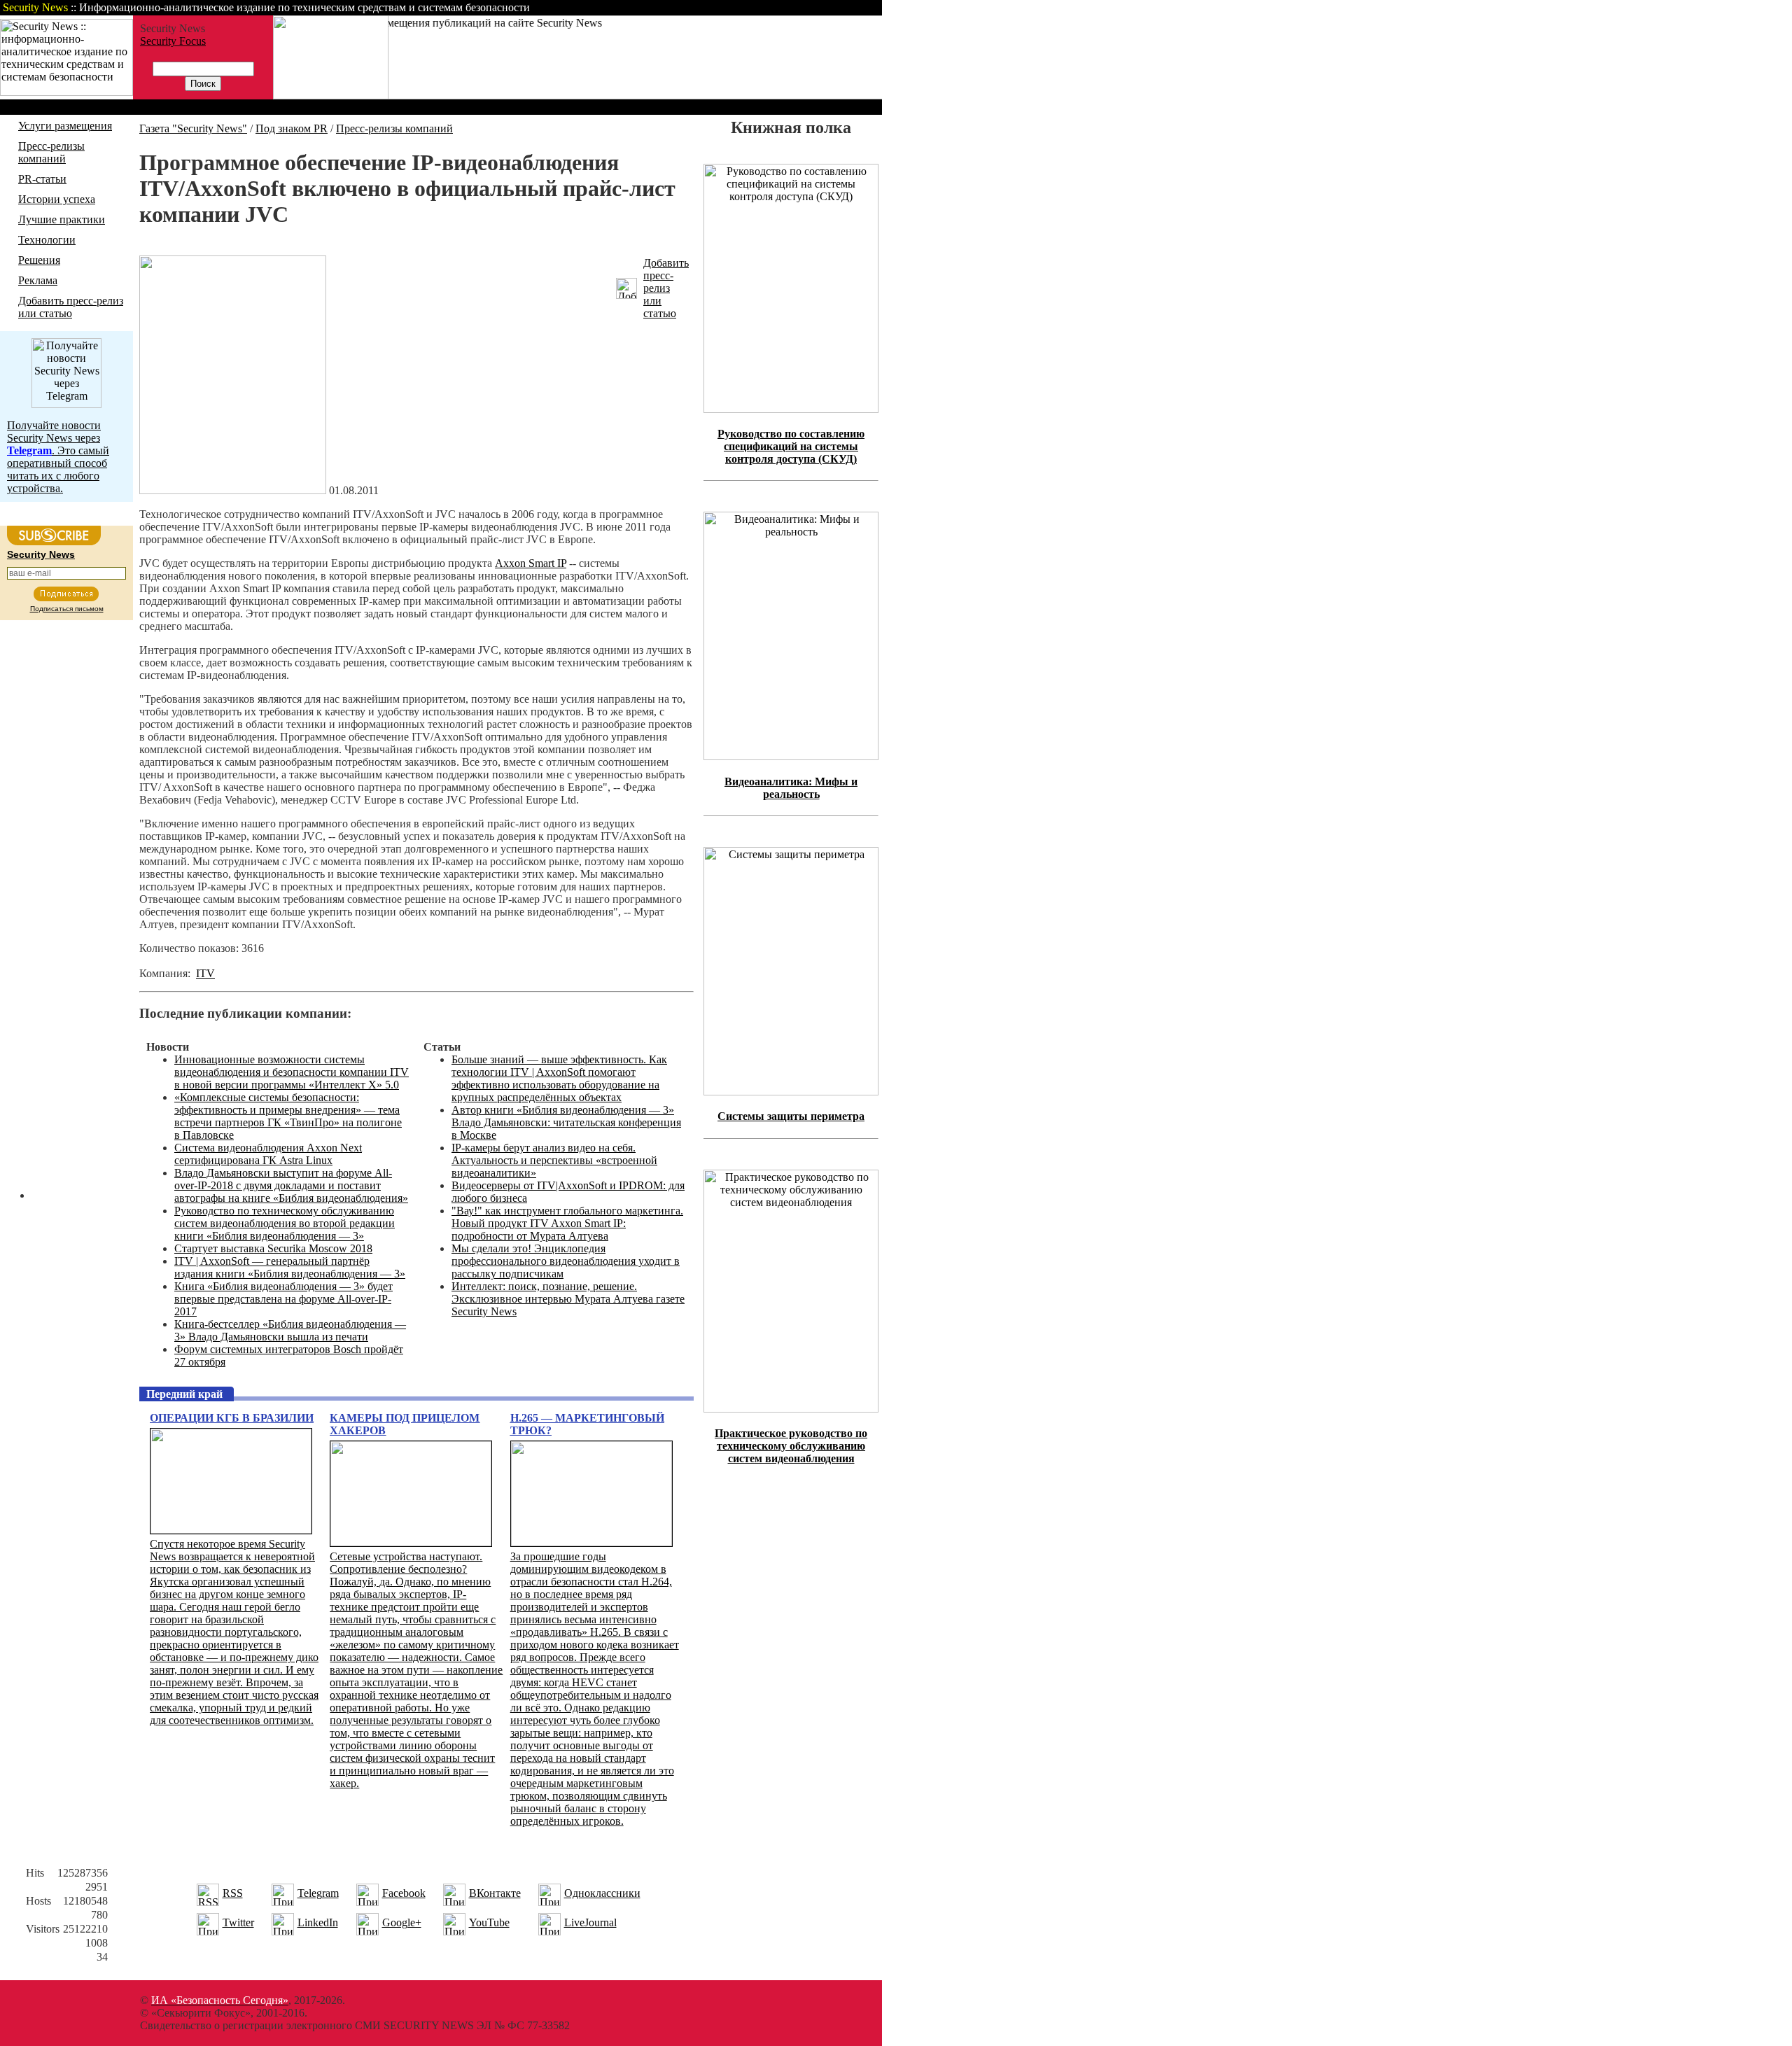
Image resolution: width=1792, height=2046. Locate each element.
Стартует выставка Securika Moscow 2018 (273, 1248)
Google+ (402, 1922)
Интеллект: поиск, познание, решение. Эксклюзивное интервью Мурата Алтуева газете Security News (568, 1299)
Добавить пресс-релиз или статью (71, 307)
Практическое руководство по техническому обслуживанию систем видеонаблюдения (791, 1446)
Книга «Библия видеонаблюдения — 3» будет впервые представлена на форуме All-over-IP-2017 (283, 1299)
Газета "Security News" (193, 128)
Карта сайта (838, 7)
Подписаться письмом (67, 609)
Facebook (404, 1893)
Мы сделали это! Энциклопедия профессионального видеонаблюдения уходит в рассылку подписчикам (566, 1261)
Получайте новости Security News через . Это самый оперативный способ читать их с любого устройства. (58, 457)
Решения (39, 260)
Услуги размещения (65, 126)
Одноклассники (602, 1893)
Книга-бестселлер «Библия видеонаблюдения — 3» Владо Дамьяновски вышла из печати (290, 1330)
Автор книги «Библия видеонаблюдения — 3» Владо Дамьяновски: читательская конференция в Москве (566, 1122)
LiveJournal (590, 1922)
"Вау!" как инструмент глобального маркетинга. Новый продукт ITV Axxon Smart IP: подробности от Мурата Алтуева (567, 1223)
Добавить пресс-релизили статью (666, 288)
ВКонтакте (495, 1893)
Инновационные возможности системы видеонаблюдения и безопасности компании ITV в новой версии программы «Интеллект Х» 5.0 (292, 1072)
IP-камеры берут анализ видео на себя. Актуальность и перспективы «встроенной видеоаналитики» (554, 1160)
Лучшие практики (62, 219)
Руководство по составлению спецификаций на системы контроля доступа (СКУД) (791, 446)
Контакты (765, 7)
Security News (41, 554)
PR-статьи (42, 179)
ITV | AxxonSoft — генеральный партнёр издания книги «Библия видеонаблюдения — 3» (290, 1267)
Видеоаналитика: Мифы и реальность (791, 788)
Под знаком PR (292, 128)
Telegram (318, 1893)
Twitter (238, 1922)
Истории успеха (57, 199)
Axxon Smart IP (531, 563)
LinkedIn (318, 1922)
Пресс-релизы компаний (51, 152)
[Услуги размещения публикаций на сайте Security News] (331, 96)
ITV (205, 973)
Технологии (47, 240)
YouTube (489, 1922)
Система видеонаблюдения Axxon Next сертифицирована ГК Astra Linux (268, 1154)
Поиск (703, 7)
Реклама (38, 280)
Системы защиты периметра (791, 1116)
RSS (233, 1893)
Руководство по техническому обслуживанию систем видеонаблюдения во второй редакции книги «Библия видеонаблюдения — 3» (285, 1223)
